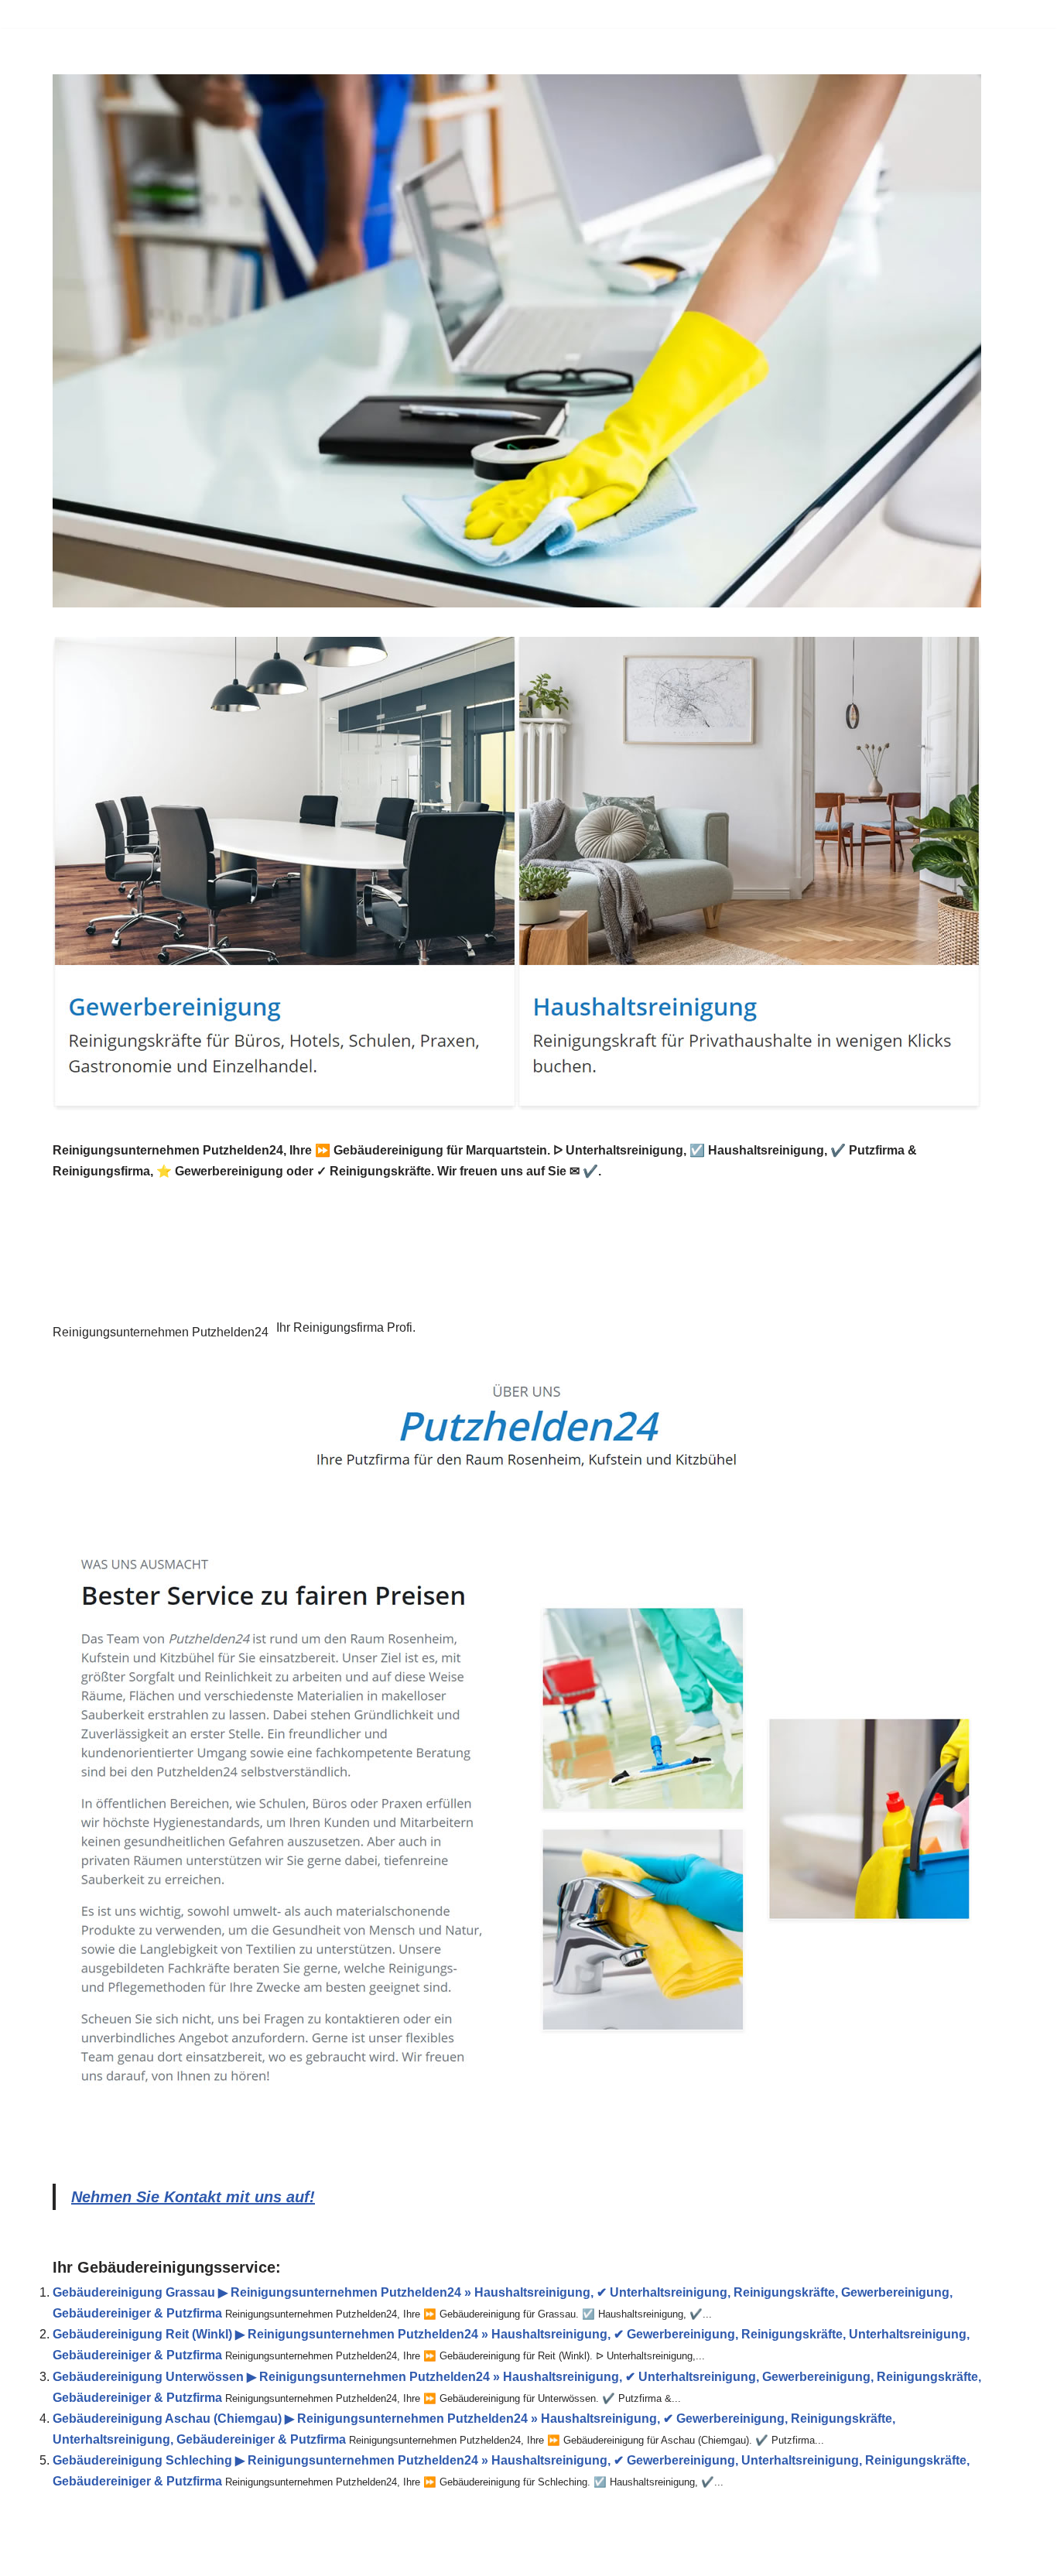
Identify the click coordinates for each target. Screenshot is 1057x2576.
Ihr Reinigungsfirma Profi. (346, 1327)
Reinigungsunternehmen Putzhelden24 (161, 1332)
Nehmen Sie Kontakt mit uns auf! (193, 2197)
